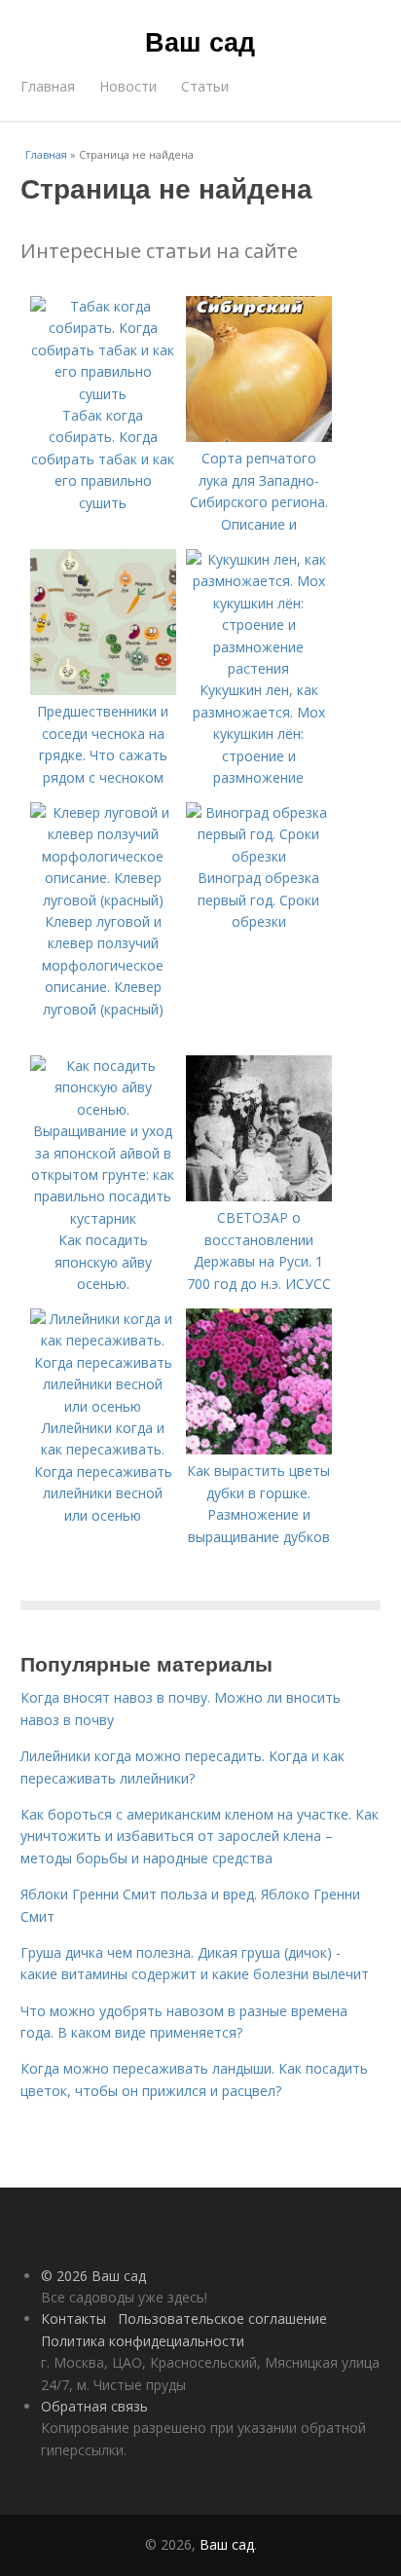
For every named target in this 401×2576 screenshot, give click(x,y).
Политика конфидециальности (143, 2341)
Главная (48, 86)
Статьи (205, 86)
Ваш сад (200, 41)
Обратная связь (94, 2406)
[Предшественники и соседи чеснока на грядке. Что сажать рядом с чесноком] (103, 690)
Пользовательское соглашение (222, 2318)
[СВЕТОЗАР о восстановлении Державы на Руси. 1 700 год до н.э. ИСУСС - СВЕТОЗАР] (259, 1196)
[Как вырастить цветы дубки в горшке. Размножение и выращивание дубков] (259, 1449)
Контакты (73, 2318)
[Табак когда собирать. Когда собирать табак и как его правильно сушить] (103, 394)
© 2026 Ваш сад (93, 2276)
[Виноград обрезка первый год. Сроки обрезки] (259, 856)
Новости (128, 86)
